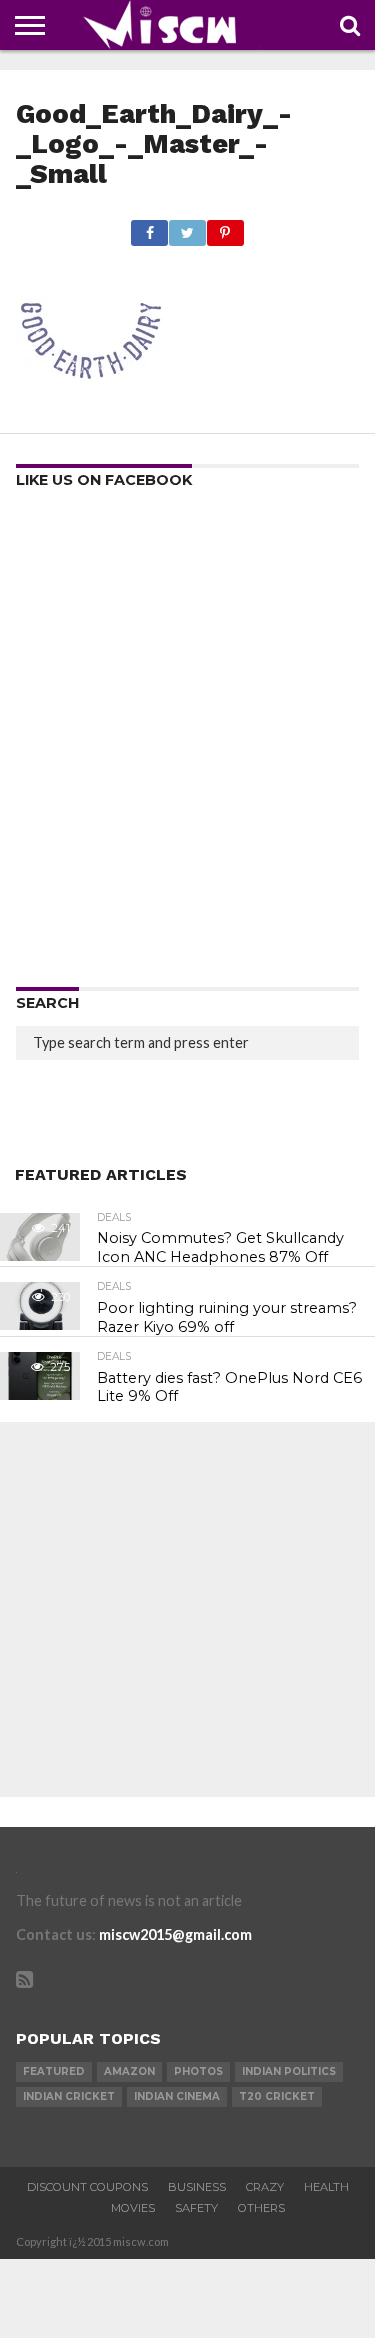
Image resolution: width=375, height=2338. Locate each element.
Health (326, 2187)
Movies (133, 2208)
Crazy (265, 2187)
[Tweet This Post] (187, 227)
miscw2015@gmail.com (175, 1934)
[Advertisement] (187, 744)
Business (197, 2187)
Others (261, 2208)
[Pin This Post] (225, 227)
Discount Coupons (87, 2187)
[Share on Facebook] (150, 227)
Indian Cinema (177, 2096)
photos (198, 2071)
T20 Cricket (277, 2096)
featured (54, 2071)
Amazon (129, 2071)
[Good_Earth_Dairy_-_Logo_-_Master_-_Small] (91, 409)
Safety (196, 2208)
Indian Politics (289, 2071)
